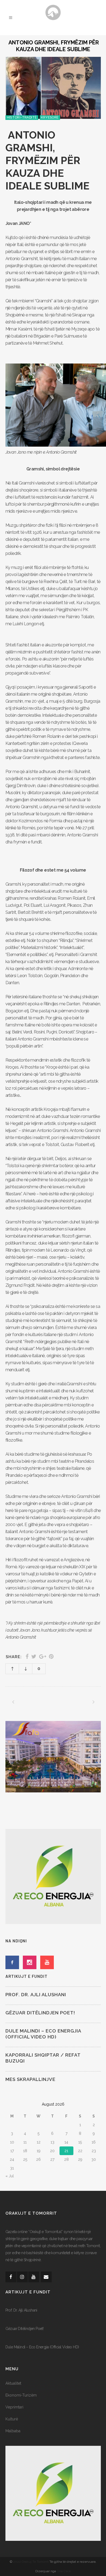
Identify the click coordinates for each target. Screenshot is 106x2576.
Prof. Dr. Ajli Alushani (36, 1995)
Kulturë (12, 2419)
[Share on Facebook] (27, 1657)
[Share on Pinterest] (51, 1657)
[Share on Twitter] (34, 1657)
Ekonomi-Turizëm (21, 2395)
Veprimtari (14, 2407)
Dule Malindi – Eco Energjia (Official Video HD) (42, 2347)
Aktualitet (13, 2383)
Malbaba (13, 2431)
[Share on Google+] (43, 1657)
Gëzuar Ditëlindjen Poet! (40, 2013)
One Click (64, 2571)
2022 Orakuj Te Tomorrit (31, 2562)
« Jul (10, 2176)
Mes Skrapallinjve (30, 2079)
